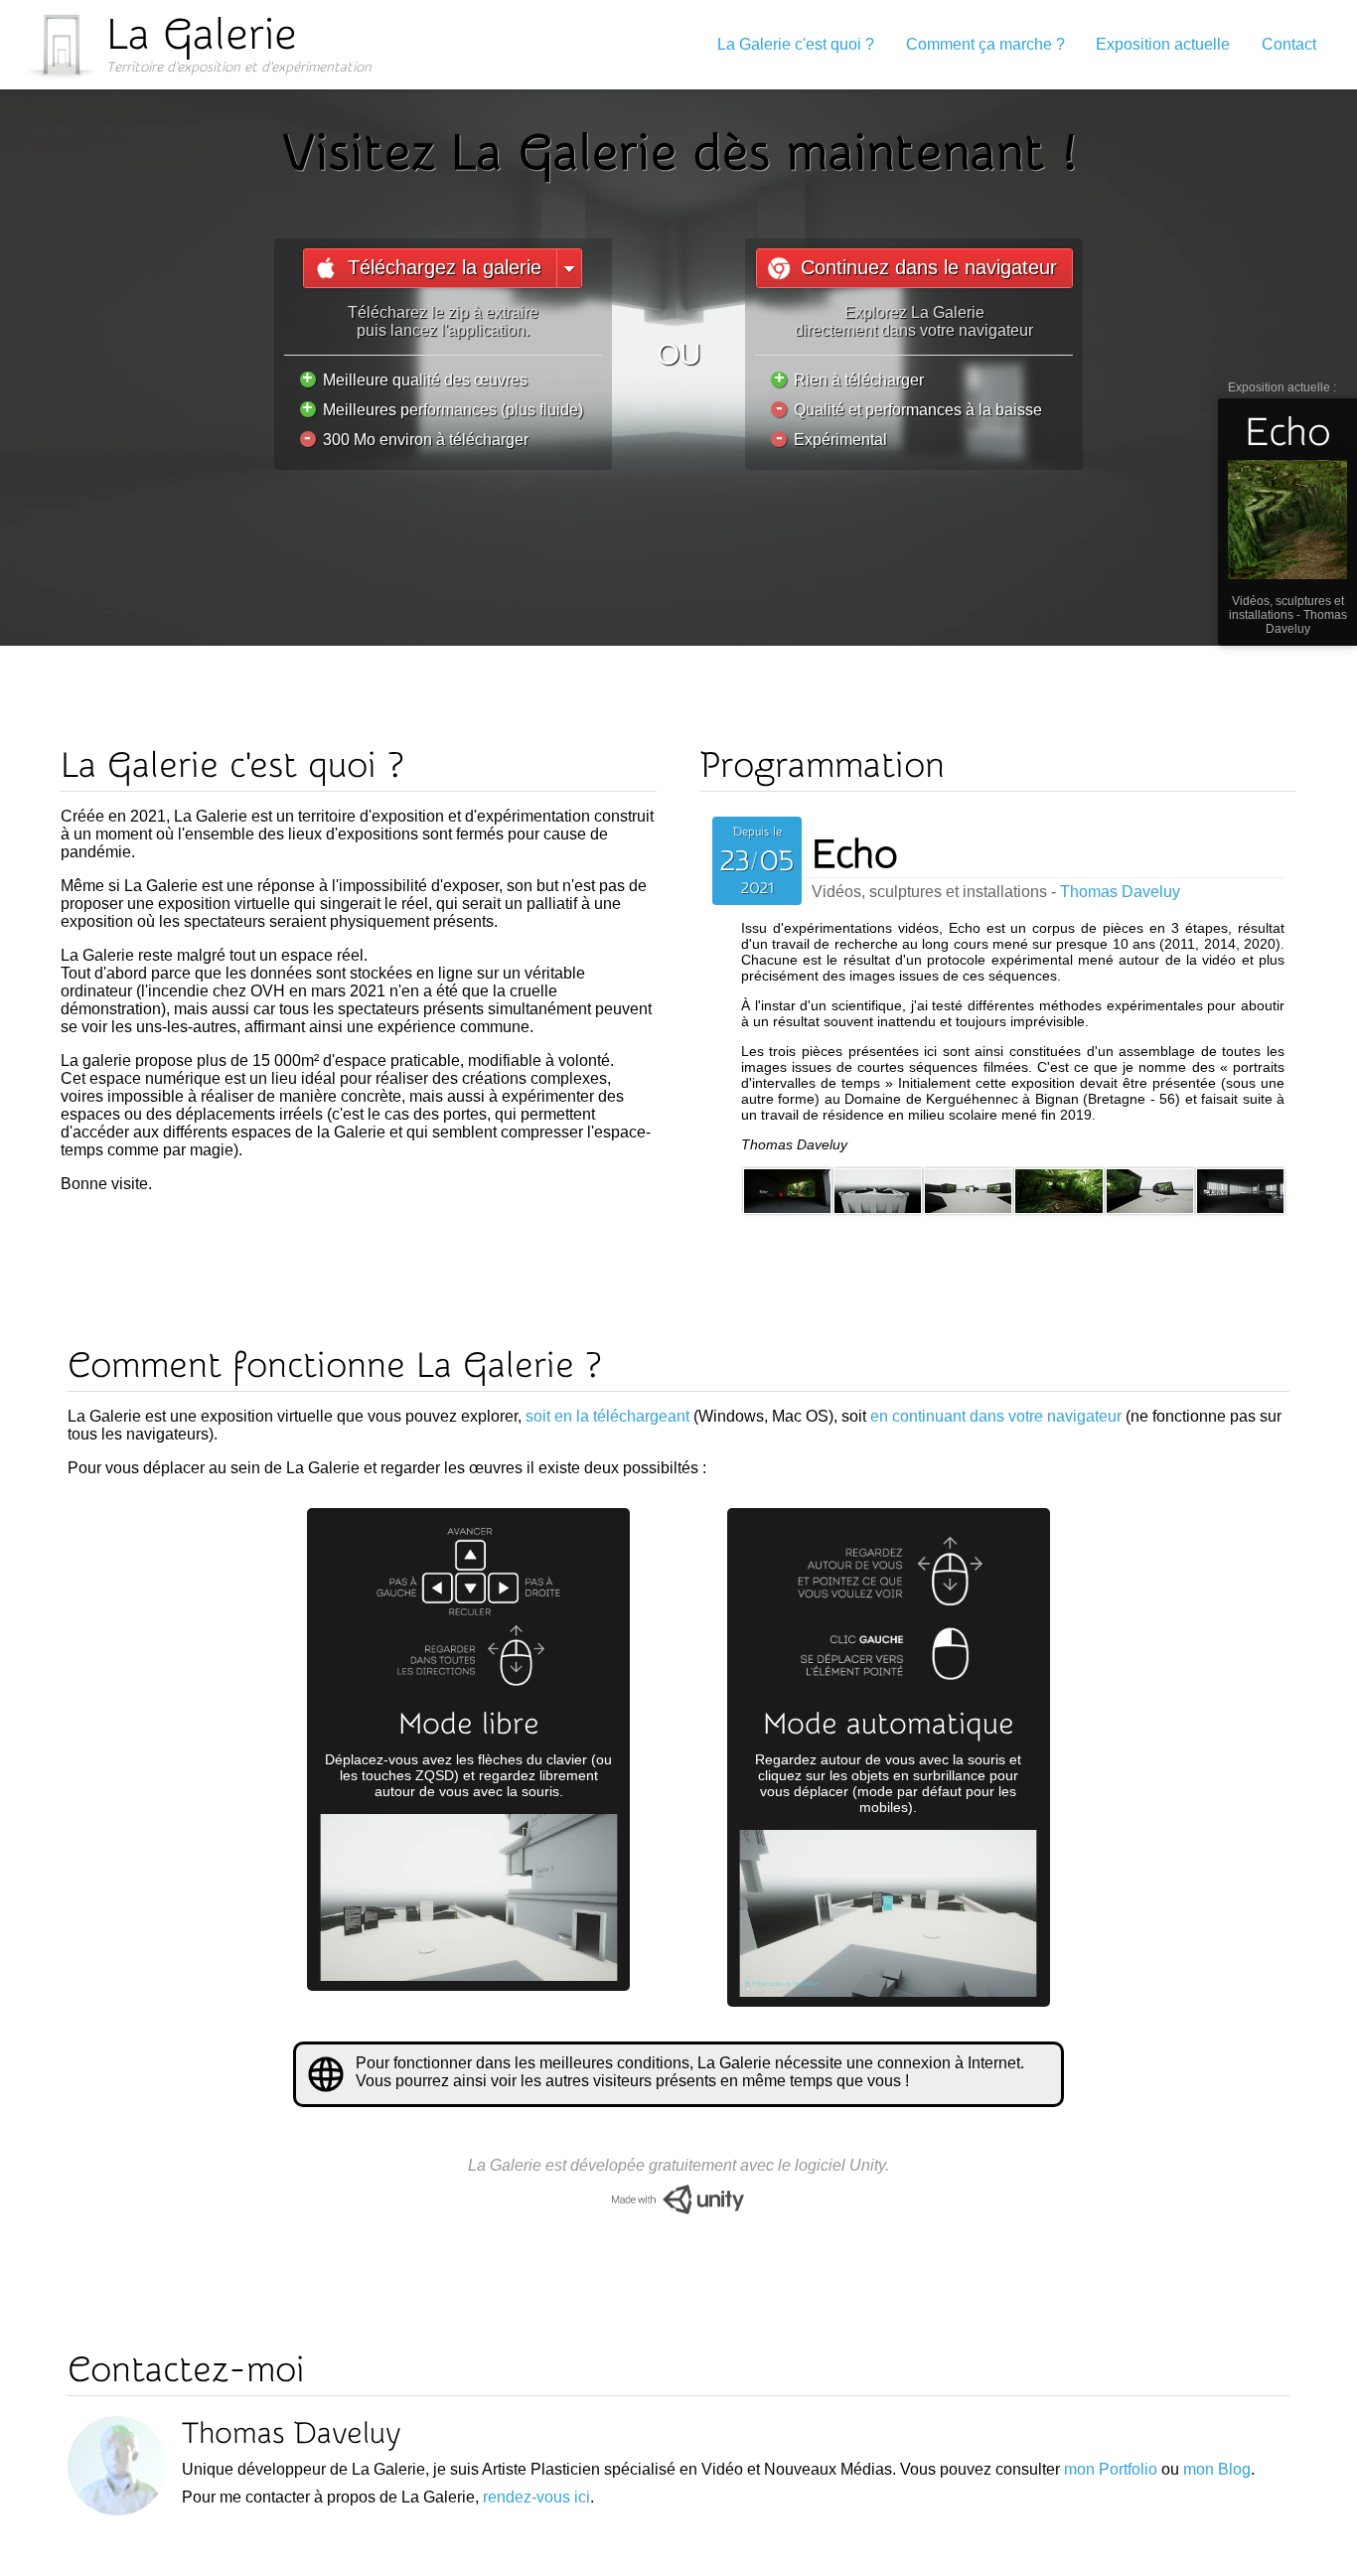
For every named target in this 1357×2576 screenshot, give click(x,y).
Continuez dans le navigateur (929, 267)
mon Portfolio (1111, 2469)
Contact (1289, 44)
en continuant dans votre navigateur (996, 1416)
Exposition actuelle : (1282, 418)
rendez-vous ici (536, 2497)
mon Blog (1217, 2469)
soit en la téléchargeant (607, 1416)
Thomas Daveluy (1306, 622)
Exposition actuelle (1163, 44)
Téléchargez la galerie (445, 267)
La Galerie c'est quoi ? (796, 44)
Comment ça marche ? (985, 44)
